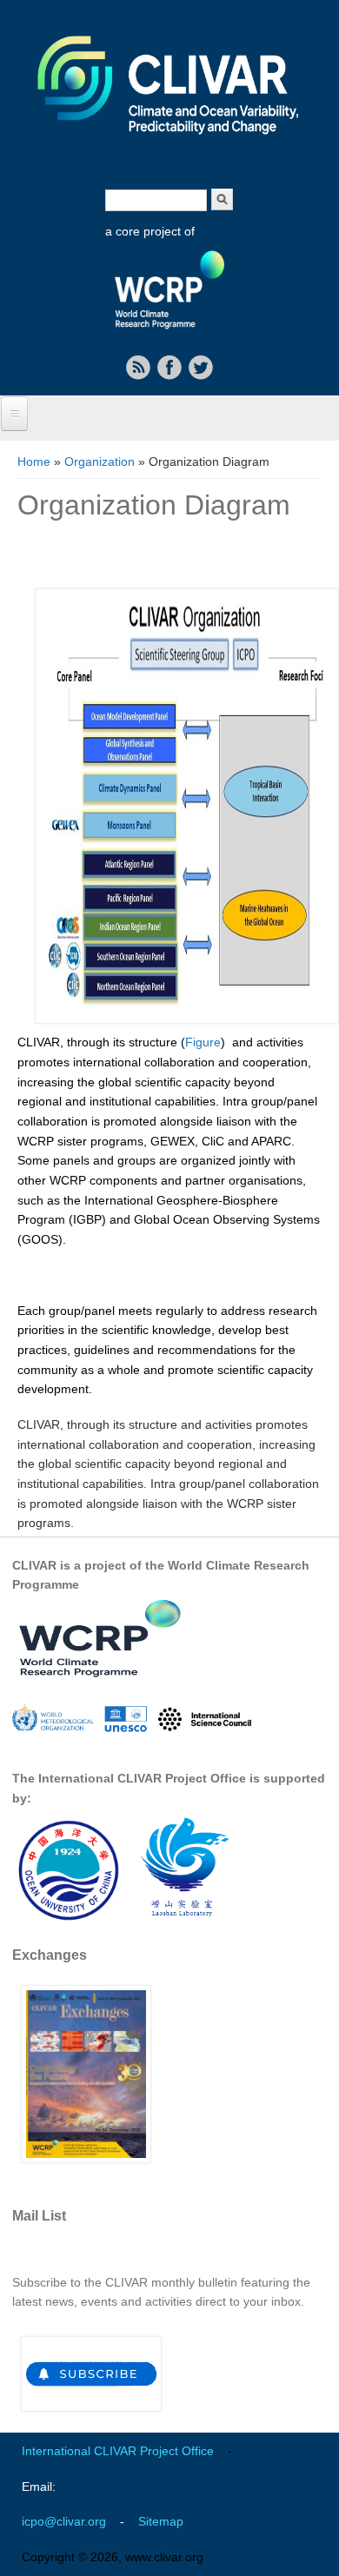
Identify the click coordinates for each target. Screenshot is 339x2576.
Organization (100, 461)
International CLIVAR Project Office (118, 2451)
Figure (203, 1042)
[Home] (169, 146)
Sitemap (161, 2521)
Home (34, 461)
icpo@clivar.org (64, 2521)
